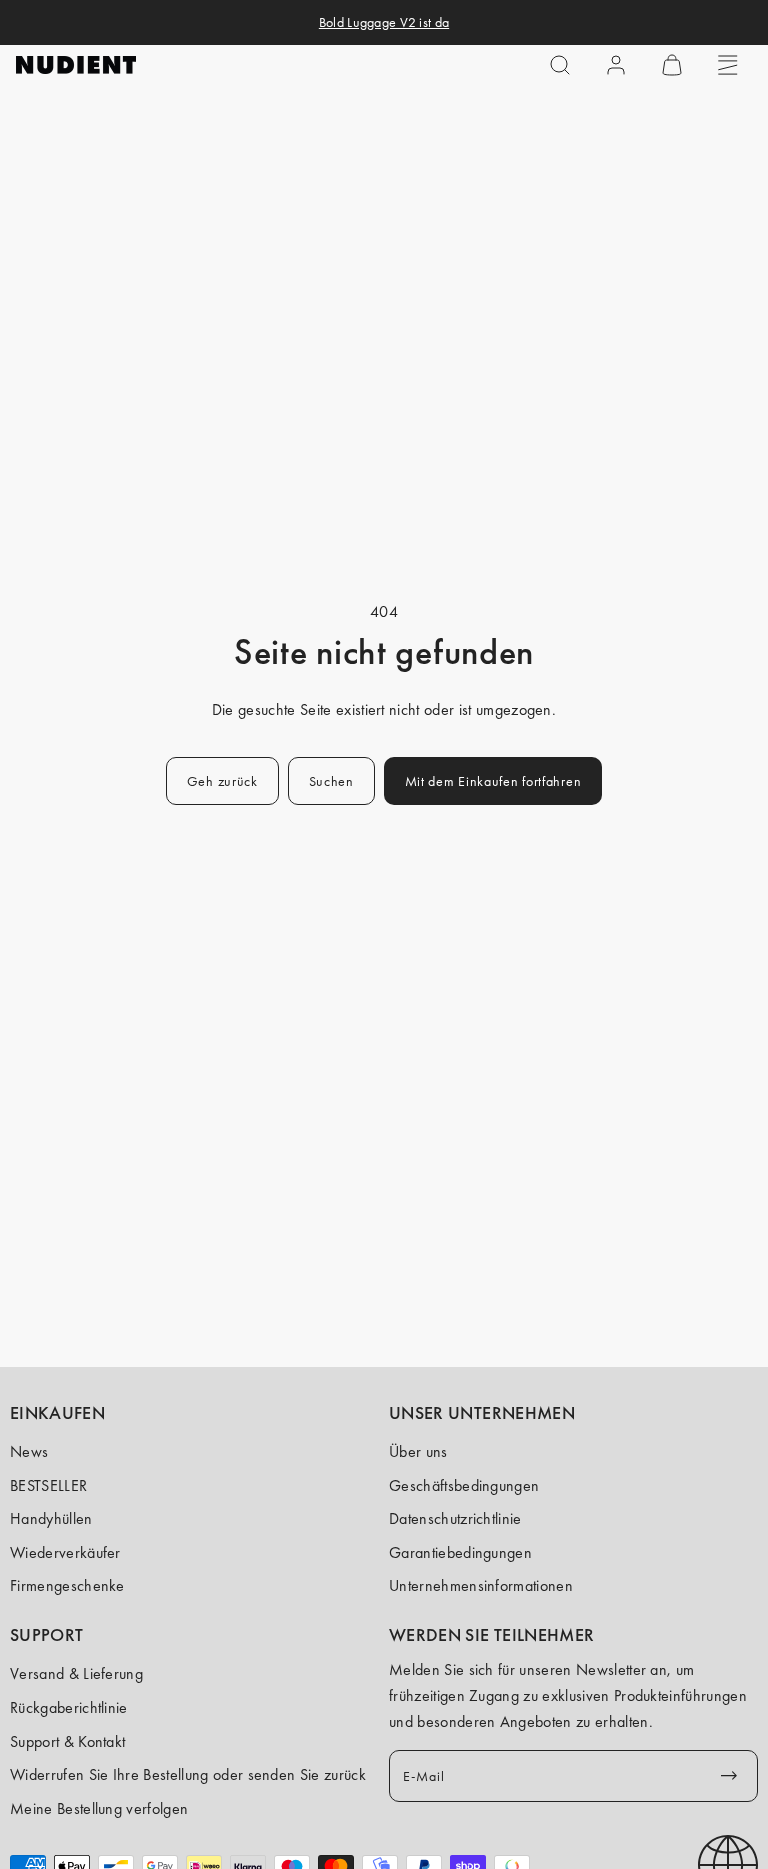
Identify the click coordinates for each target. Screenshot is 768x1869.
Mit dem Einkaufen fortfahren (493, 781)
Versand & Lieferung (76, 1673)
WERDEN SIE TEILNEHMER (491, 1635)
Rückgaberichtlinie (69, 1707)
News (29, 1451)
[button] (560, 65)
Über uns (418, 1451)
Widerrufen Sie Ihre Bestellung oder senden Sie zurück (188, 1774)
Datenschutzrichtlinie (455, 1518)
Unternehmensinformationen (481, 1585)
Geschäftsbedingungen (464, 1485)
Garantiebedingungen (460, 1552)
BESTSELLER (48, 1485)
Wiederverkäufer (65, 1552)
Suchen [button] (331, 781)
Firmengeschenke (67, 1585)
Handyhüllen (51, 1518)
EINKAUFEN (57, 1413)
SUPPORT (47, 1635)
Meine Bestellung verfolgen (99, 1808)
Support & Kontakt (67, 1741)
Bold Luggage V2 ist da (384, 22)
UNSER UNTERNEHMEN (482, 1413)
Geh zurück (222, 781)
